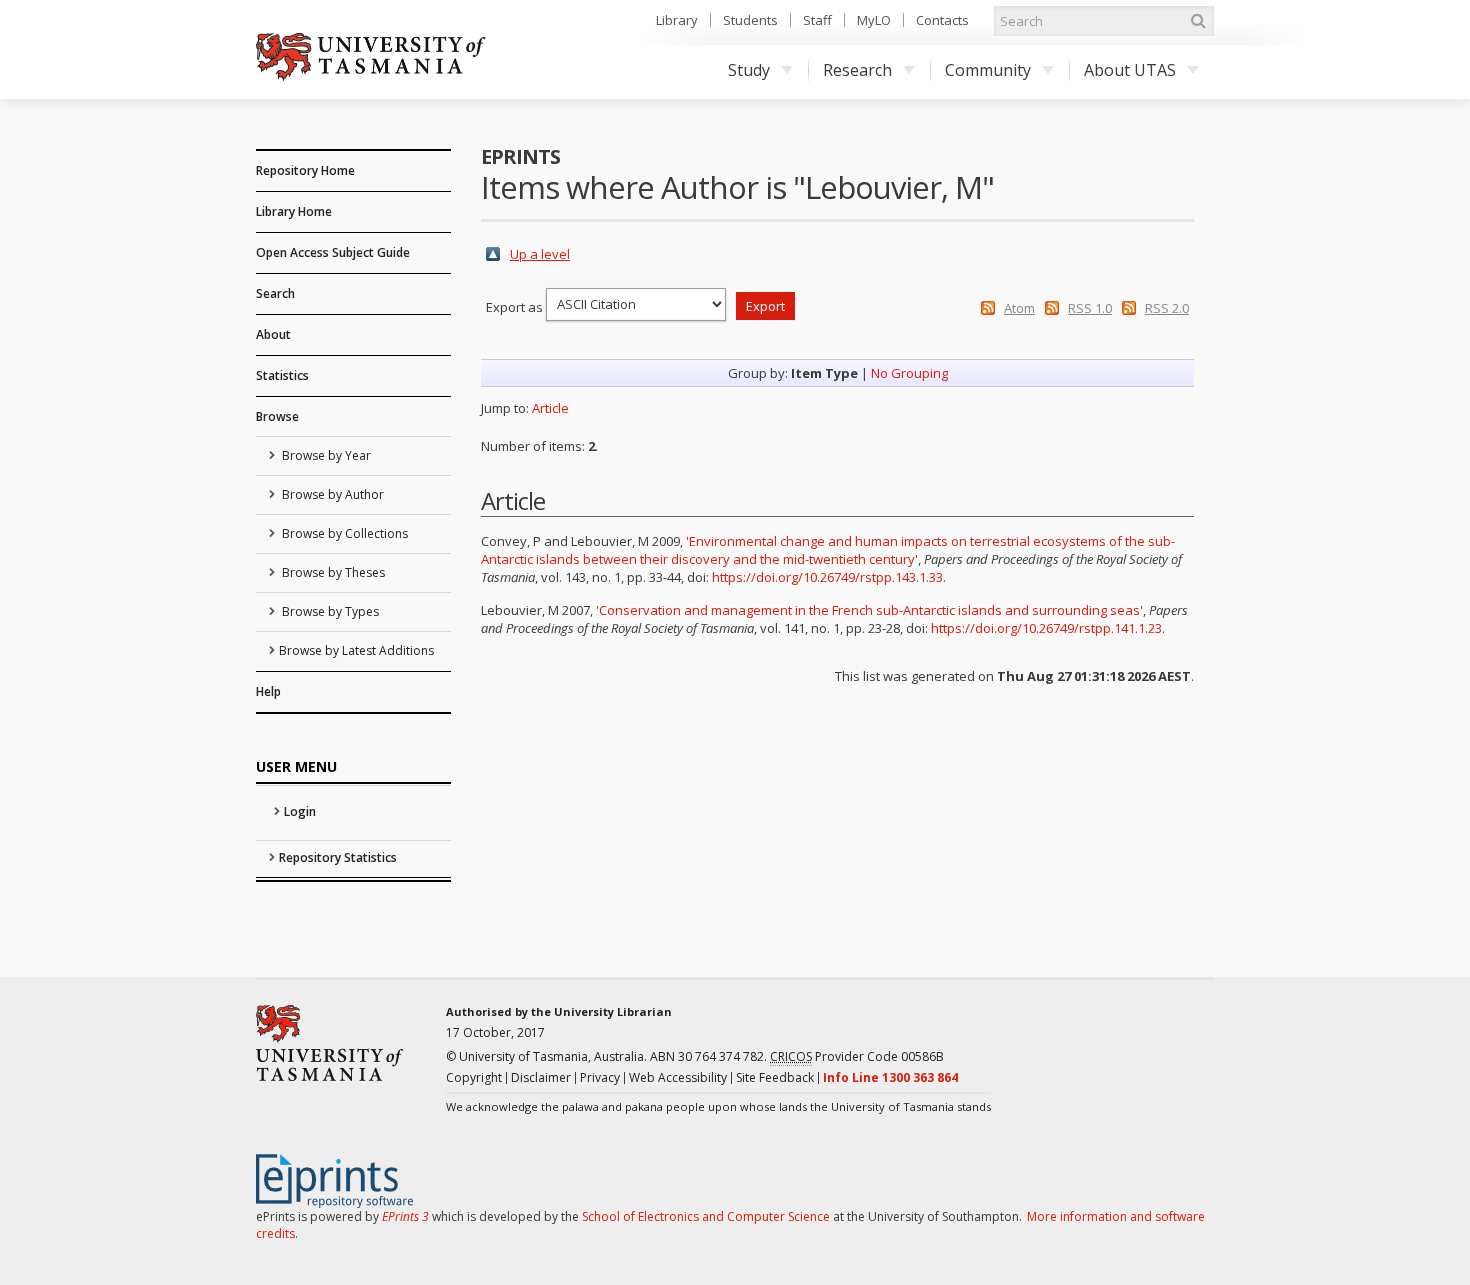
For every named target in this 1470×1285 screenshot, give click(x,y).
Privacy (600, 1077)
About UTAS (1130, 70)
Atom (1019, 308)
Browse (277, 416)
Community (988, 70)
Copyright (474, 1077)
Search (275, 293)
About (273, 334)
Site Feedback (775, 1077)
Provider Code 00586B (857, 1056)
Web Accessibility (678, 1077)
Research (857, 70)
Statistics (282, 375)
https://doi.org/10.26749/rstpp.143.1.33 (827, 577)
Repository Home (305, 170)
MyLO (874, 20)
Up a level (540, 254)
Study (749, 70)
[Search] (1198, 21)
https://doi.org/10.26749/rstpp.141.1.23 (1046, 628)
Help (268, 691)
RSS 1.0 (1090, 308)
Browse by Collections (343, 533)
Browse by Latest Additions (356, 650)
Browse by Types (329, 611)
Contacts (942, 20)
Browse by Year (325, 455)
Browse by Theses (332, 572)
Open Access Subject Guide (333, 252)
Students (750, 20)
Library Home (294, 211)
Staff (817, 20)
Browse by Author (331, 494)
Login (300, 811)
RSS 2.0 (1167, 308)
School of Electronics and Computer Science (706, 1216)
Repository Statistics (338, 857)
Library (677, 20)
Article (550, 408)
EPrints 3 (405, 1216)
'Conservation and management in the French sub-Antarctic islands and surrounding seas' (869, 610)
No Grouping (909, 373)
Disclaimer (541, 1077)
